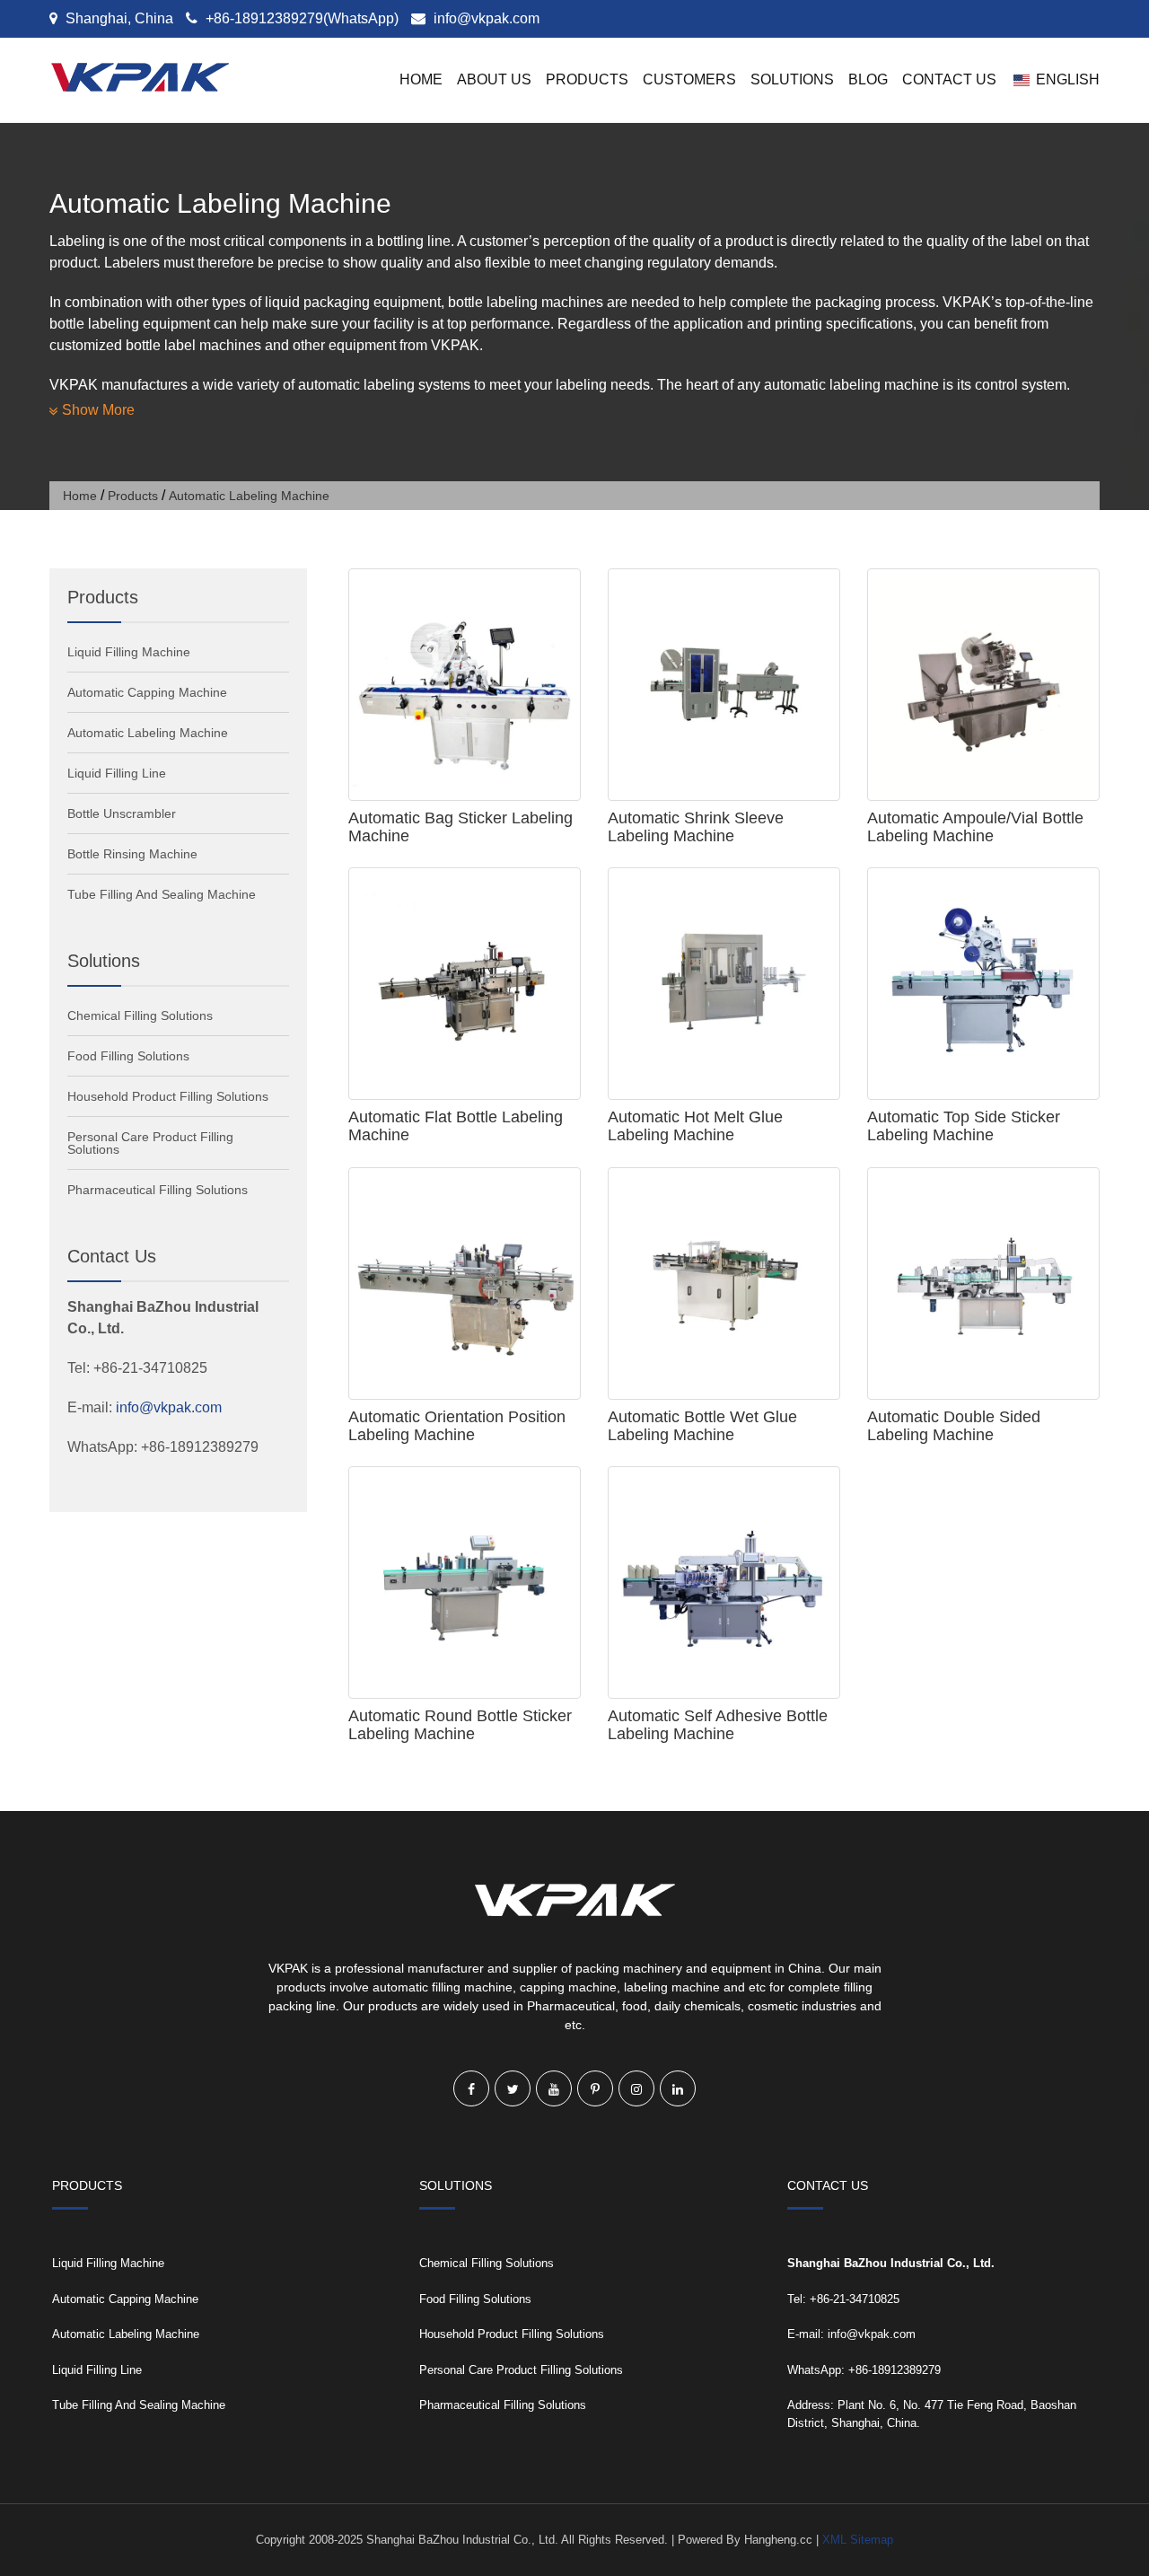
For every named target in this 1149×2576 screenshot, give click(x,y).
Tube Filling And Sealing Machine (162, 894)
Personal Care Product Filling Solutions (150, 1143)
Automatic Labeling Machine (148, 733)
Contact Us (949, 79)
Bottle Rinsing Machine (132, 854)
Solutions (792, 79)
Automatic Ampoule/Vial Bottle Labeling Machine (975, 827)
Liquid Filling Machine (129, 652)
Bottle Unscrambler (122, 813)
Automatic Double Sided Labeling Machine (954, 1426)
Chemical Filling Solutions (140, 1015)
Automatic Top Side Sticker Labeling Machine (964, 1126)
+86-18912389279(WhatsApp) (300, 18)
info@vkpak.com (487, 18)
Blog (868, 79)
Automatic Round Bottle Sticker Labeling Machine (460, 1725)
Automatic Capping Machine (147, 692)
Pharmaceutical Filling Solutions (158, 1190)
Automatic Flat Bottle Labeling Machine (456, 1126)
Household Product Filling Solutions (168, 1096)
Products (587, 79)
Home (421, 79)
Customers (689, 79)
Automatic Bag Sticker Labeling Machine (460, 827)
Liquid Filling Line (117, 773)
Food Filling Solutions (128, 1056)
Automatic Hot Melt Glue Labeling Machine (695, 1126)
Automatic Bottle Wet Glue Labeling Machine (702, 1426)
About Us (494, 79)
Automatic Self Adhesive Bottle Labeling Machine (718, 1725)
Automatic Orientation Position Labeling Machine (457, 1426)
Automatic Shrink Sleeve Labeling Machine (696, 827)
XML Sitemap (858, 2540)
